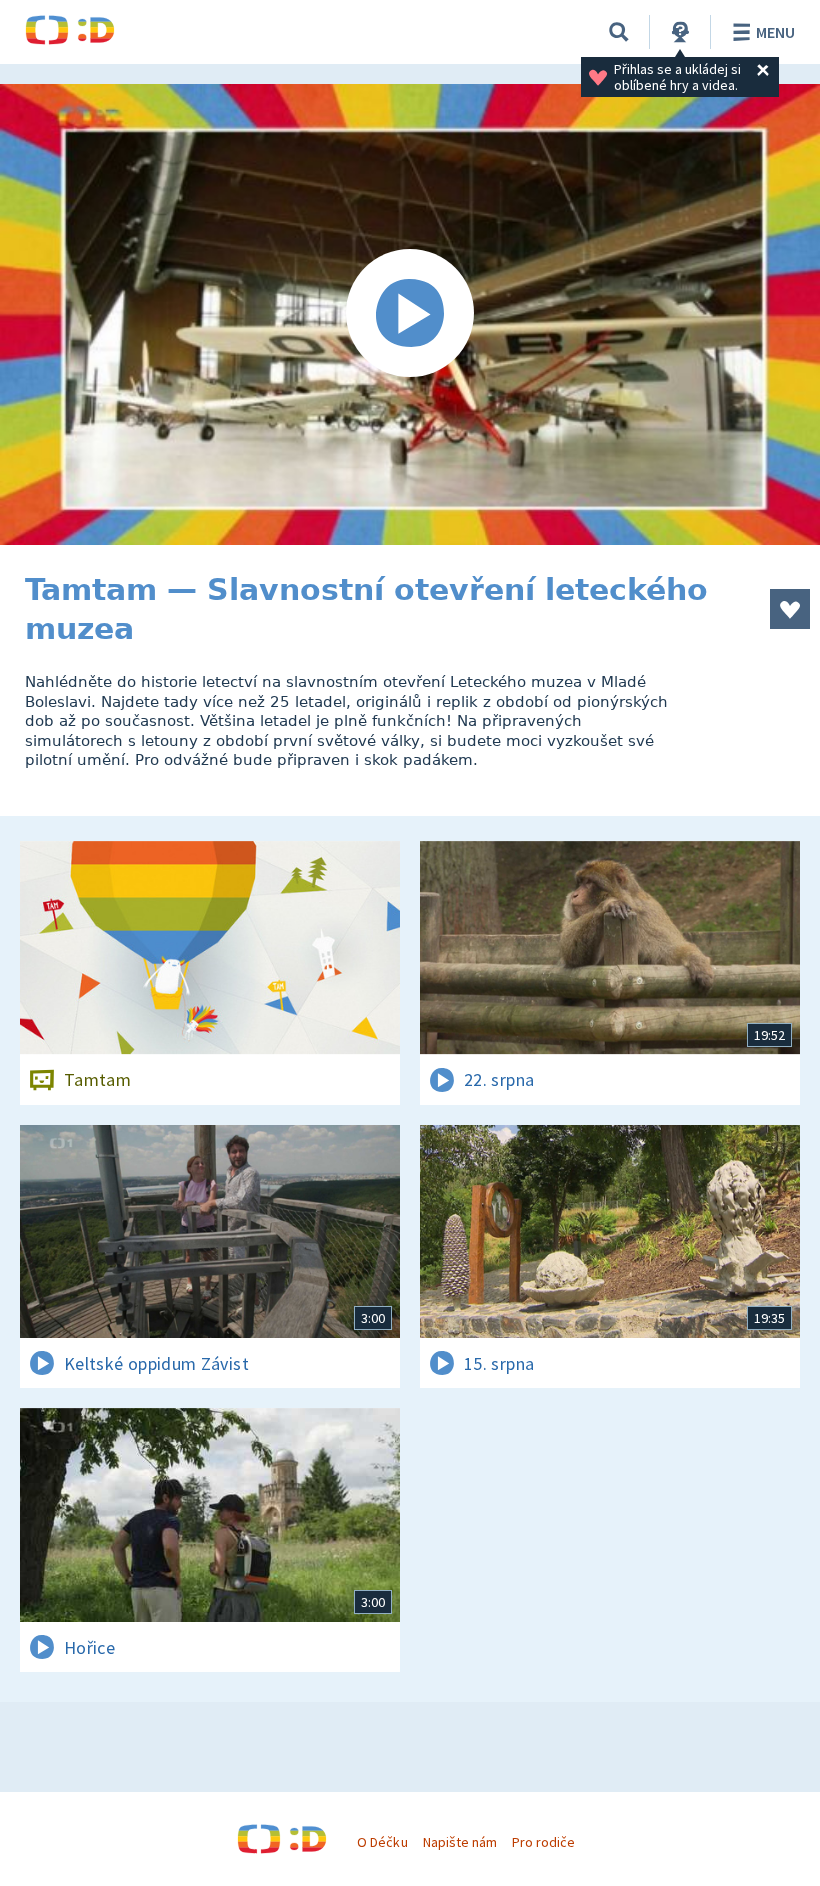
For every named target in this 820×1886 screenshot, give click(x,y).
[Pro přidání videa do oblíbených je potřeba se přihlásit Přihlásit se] (790, 609)
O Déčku (382, 1842)
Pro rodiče (543, 1842)
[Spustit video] (410, 314)
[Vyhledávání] (619, 32)
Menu (775, 32)
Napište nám (460, 1842)
